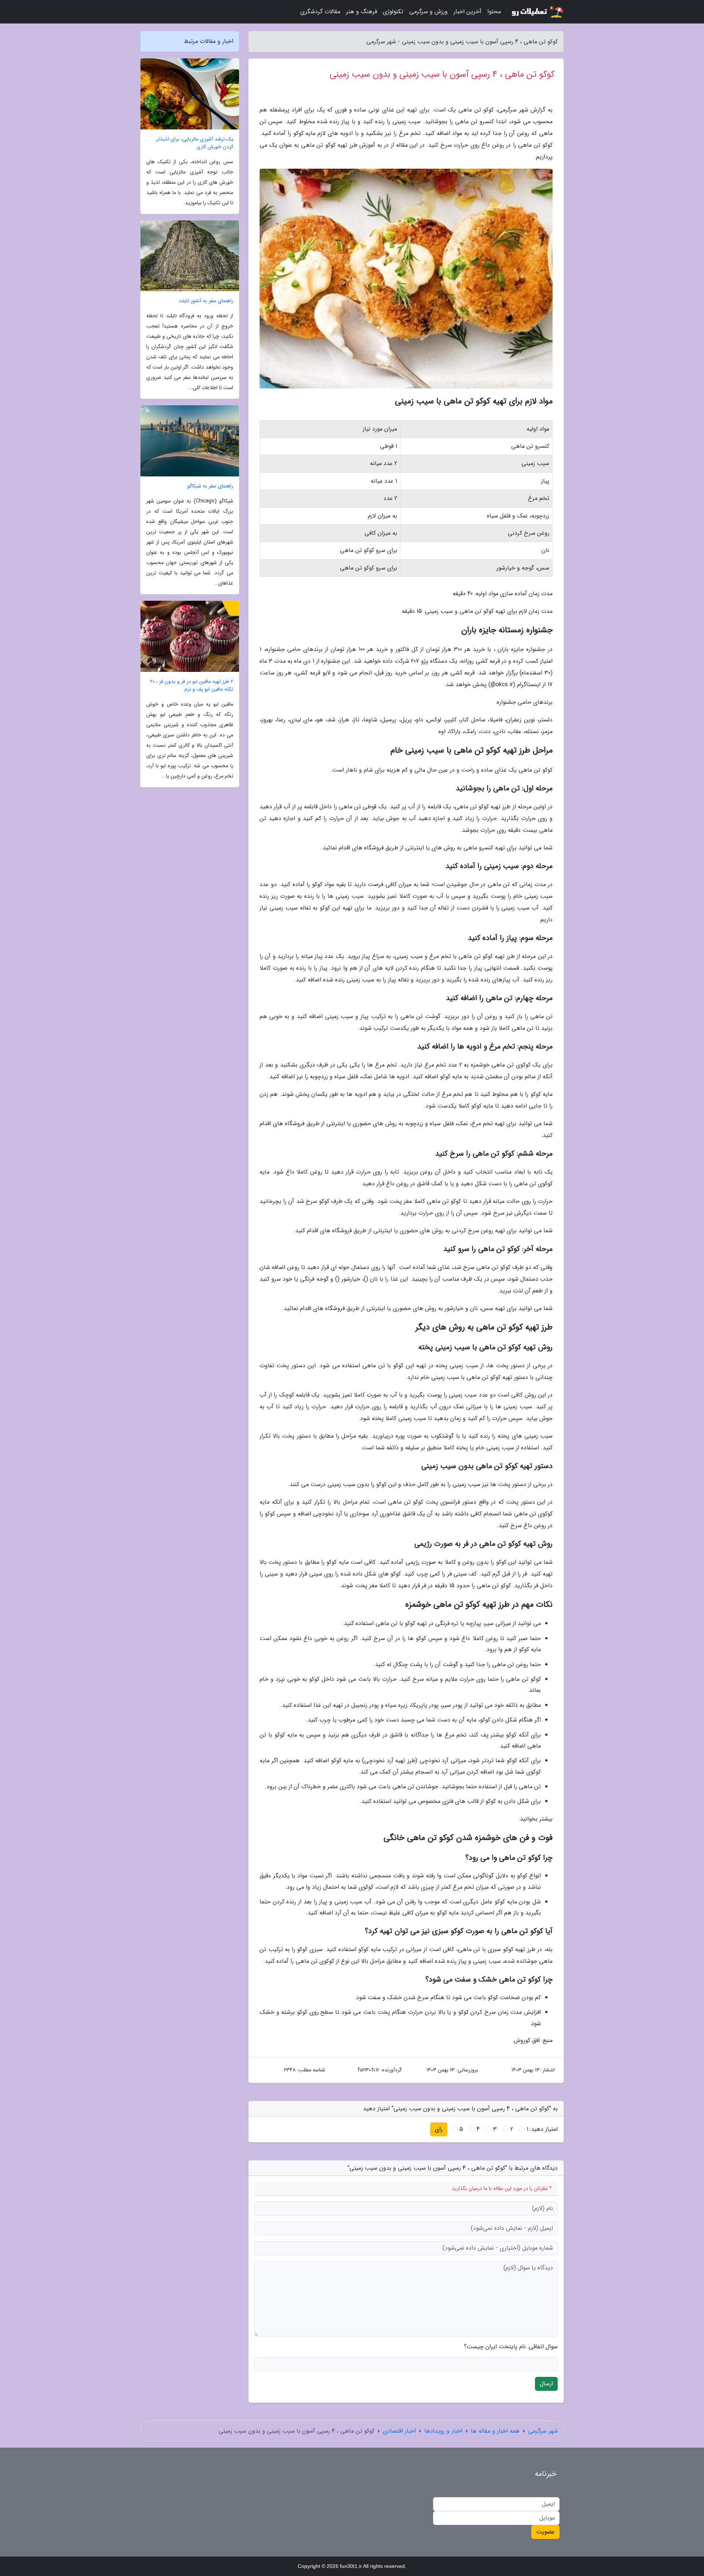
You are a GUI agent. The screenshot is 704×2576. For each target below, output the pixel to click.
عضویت (545, 2532)
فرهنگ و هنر (362, 12)
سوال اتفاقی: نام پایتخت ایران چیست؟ (511, 2347)
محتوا (494, 12)
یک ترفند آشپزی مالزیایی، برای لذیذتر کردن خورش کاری (195, 143)
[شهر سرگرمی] (537, 12)
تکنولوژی (393, 12)
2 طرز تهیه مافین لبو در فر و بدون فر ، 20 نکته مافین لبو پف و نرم (192, 685)
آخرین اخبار (467, 12)
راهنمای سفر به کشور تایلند (206, 301)
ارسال (546, 2384)
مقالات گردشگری (320, 12)
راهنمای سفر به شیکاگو (210, 486)
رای (439, 2129)
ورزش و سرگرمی (428, 12)
